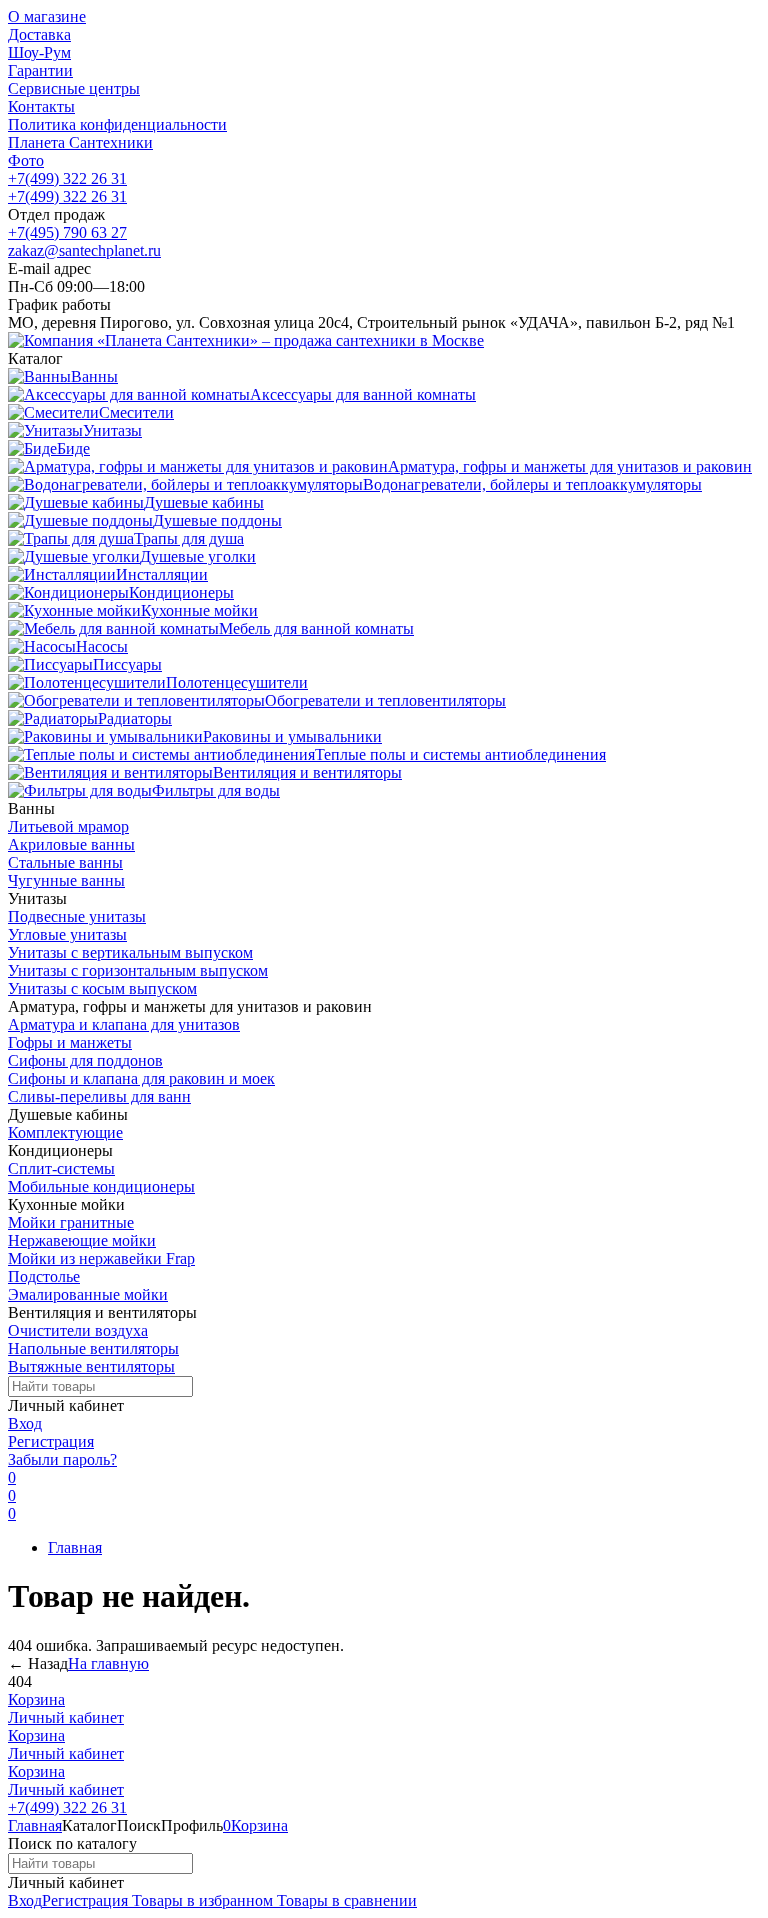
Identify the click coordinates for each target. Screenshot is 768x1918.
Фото (26, 160)
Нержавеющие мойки (82, 1240)
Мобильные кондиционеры (101, 1186)
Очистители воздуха (78, 1330)
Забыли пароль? (62, 1459)
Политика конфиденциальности (117, 124)
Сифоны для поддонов (85, 1060)
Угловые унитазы (67, 934)
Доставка (39, 34)
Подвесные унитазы (77, 916)
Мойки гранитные (71, 1222)
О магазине (47, 16)
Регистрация (51, 1441)
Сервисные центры (74, 88)
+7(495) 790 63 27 (67, 232)
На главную (108, 1663)
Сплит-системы (61, 1168)
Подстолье (44, 1276)
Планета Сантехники (80, 142)
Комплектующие (65, 1132)
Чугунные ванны (66, 880)
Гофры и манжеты (70, 1042)
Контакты (41, 106)
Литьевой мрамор (68, 826)
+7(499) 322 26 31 (67, 178)
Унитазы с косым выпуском (102, 988)
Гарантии (40, 70)
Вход (25, 1423)
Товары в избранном (200, 1900)
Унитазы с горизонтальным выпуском (138, 970)
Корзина (36, 1699)
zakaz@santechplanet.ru (84, 250)
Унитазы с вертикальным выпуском (130, 952)
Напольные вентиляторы (93, 1348)
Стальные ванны (65, 862)
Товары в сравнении (345, 1900)
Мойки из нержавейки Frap (101, 1258)
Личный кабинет (66, 1717)
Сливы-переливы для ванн (99, 1096)
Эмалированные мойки (88, 1294)
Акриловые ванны (71, 844)
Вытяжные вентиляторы (91, 1366)
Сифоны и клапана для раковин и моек (141, 1078)
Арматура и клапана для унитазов (124, 1024)
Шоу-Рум (39, 52)
